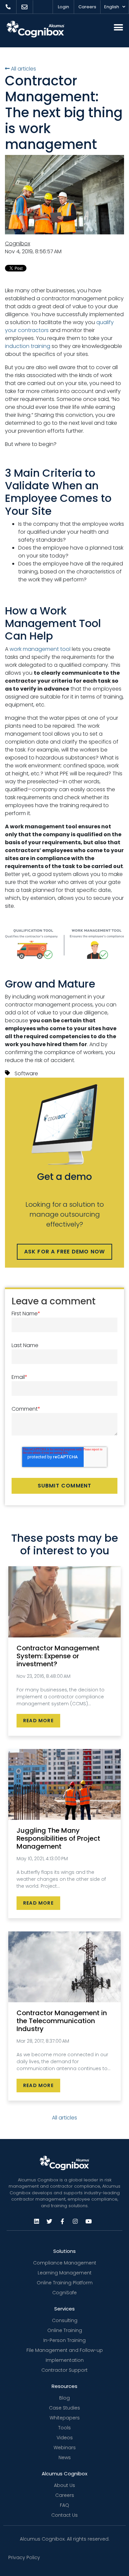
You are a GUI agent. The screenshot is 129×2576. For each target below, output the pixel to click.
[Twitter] (49, 2221)
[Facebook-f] (62, 2221)
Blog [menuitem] (64, 2398)
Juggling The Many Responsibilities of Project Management (58, 1838)
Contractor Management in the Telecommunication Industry (62, 2021)
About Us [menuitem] (64, 2485)
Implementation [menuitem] (65, 2360)
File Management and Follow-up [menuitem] (65, 2350)
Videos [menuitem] (65, 2438)
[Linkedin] (36, 2221)
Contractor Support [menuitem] (64, 2370)
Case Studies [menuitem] (64, 2408)
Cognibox (18, 243)
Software (26, 1073)
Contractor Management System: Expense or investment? (58, 1656)
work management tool (40, 649)
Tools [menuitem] (64, 2428)
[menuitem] (8, 7)
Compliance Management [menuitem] (65, 2263)
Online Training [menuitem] (65, 2330)
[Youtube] (88, 2221)
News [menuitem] (65, 2457)
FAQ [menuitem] (64, 2505)
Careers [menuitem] (65, 2495)
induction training (28, 346)
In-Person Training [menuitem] (64, 2340)
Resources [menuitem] (64, 2386)
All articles (23, 69)
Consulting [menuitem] (65, 2320)
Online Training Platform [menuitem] (65, 2283)
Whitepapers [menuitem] (65, 2418)
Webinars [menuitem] (65, 2448)
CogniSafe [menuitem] (64, 2293)
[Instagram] (75, 2221)
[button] (118, 27)
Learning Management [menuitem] (65, 2273)
